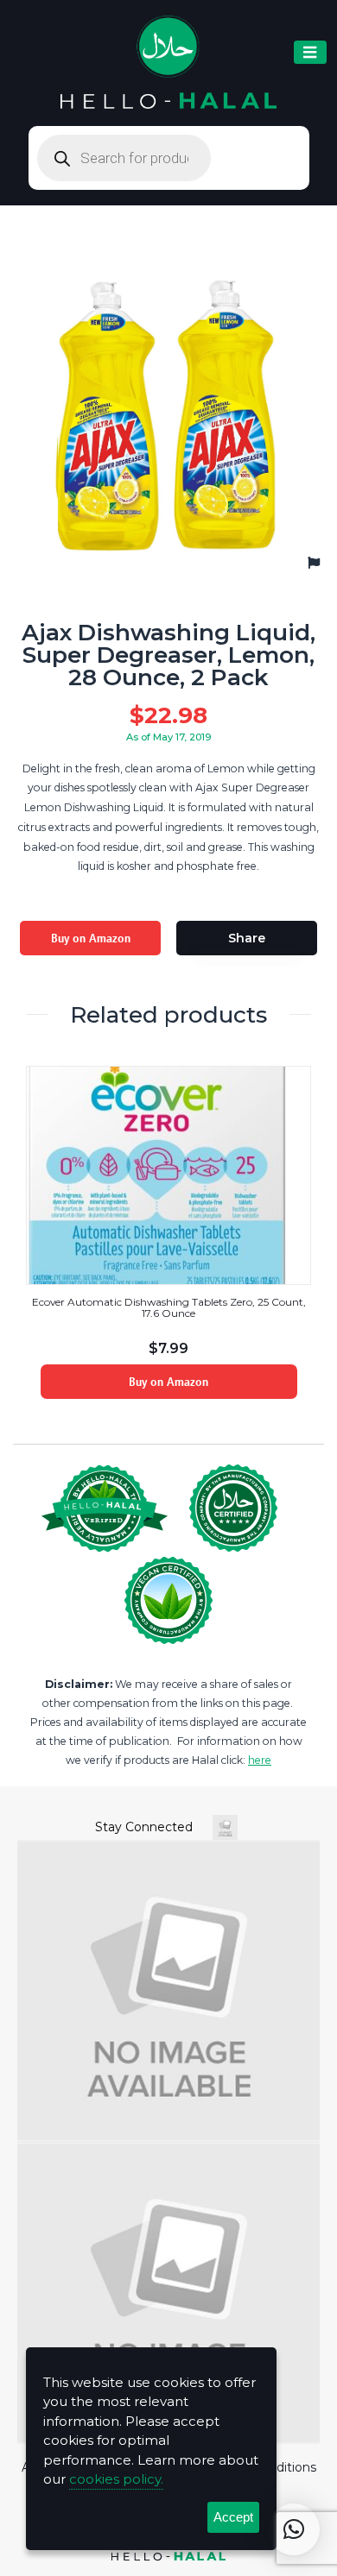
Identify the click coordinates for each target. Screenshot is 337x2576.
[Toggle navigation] (310, 52)
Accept (233, 2517)
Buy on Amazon (91, 938)
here (260, 1760)
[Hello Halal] (169, 63)
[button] (294, 2529)
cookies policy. (116, 2479)
